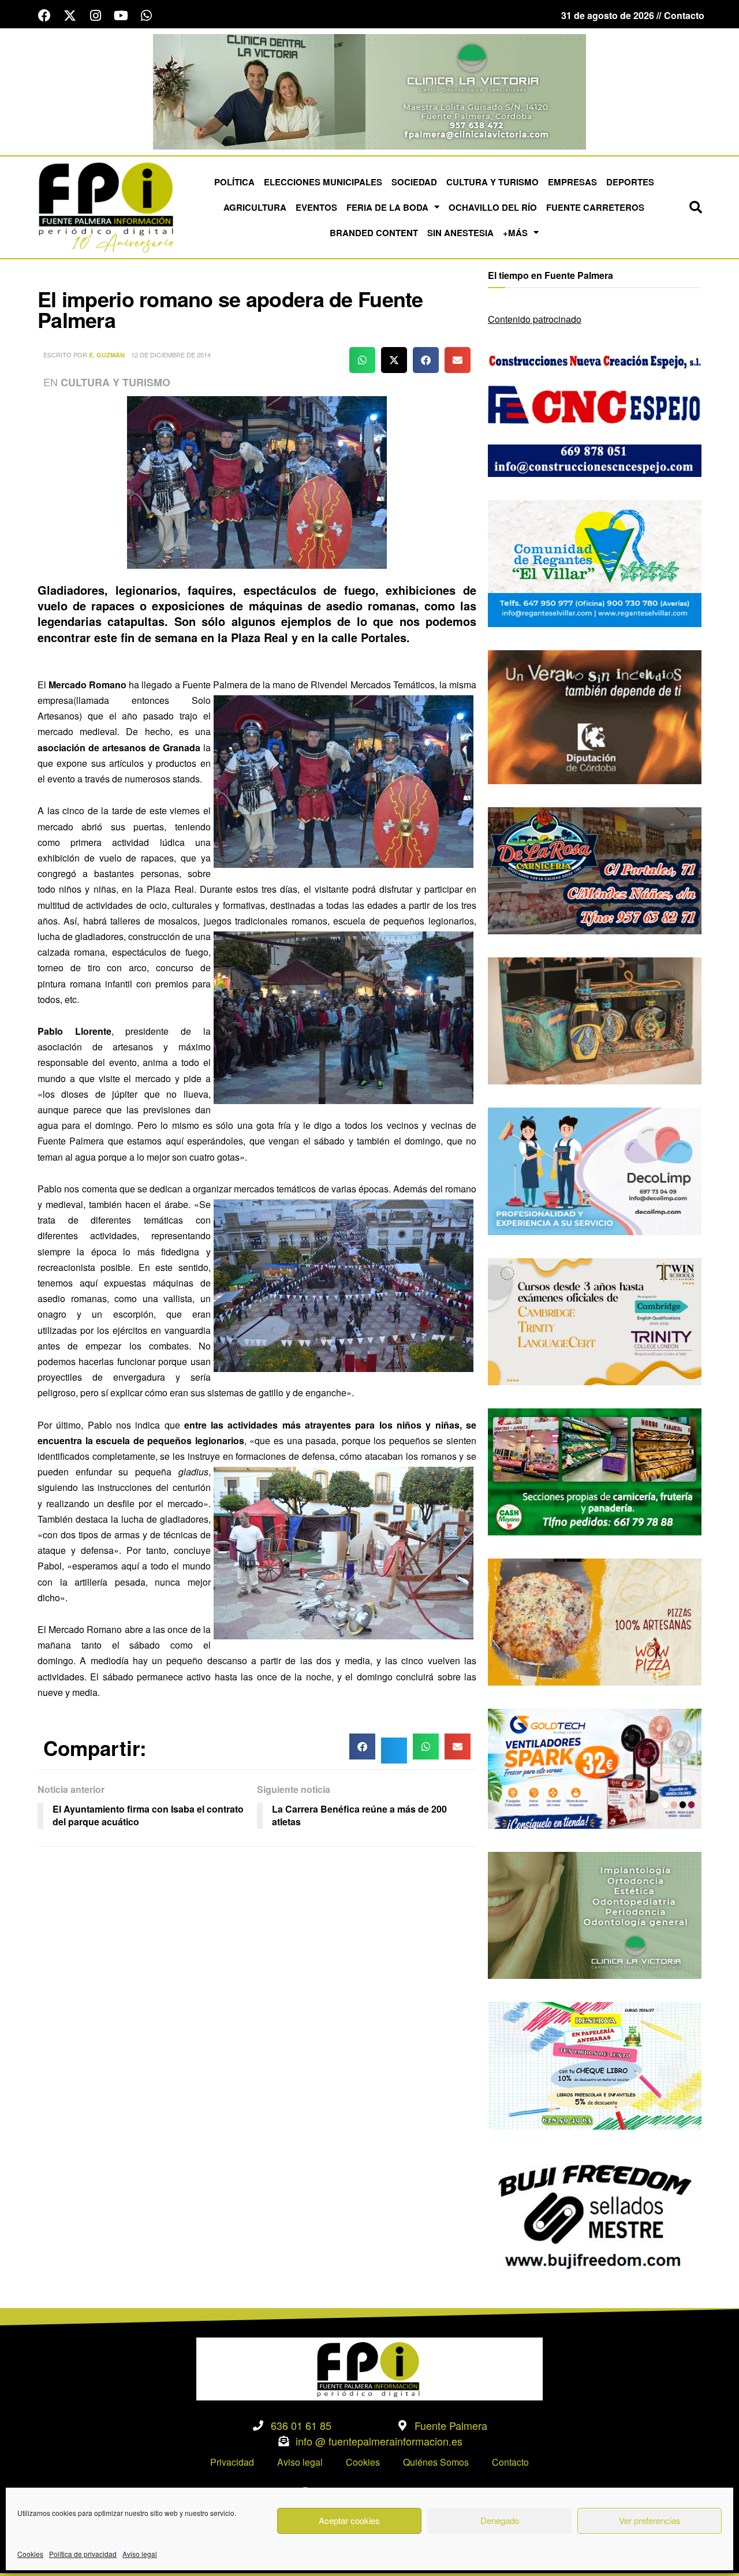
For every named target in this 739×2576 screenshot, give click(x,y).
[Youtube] (121, 16)
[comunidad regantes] (595, 562)
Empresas (572, 182)
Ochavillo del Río (493, 207)
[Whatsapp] (146, 16)
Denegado (500, 2520)
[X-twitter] (70, 16)
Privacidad (232, 2462)
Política (234, 182)
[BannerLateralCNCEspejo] (595, 412)
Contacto (510, 2462)
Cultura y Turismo (492, 182)
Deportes (630, 182)
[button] (696, 207)
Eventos (316, 207)
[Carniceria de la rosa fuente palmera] (595, 869)
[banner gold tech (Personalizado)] (595, 1767)
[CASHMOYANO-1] (595, 1470)
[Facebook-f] (44, 16)
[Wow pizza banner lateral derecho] (595, 1621)
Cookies (30, 2554)
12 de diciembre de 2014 (171, 355)
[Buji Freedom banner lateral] (595, 2215)
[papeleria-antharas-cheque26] (595, 2065)
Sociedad (414, 182)
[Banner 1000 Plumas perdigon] (595, 1019)
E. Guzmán (107, 355)
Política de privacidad (83, 2554)
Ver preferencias (650, 2520)
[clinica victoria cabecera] (369, 90)
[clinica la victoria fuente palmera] (595, 1914)
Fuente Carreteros (595, 207)
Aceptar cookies (349, 2520)
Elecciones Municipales (323, 182)
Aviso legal (140, 2554)
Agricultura (255, 207)
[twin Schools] (595, 1320)
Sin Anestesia (460, 233)
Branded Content (374, 233)
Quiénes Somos (436, 2462)
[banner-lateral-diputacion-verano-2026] (595, 716)
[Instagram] (95, 16)
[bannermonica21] (595, 1170)
